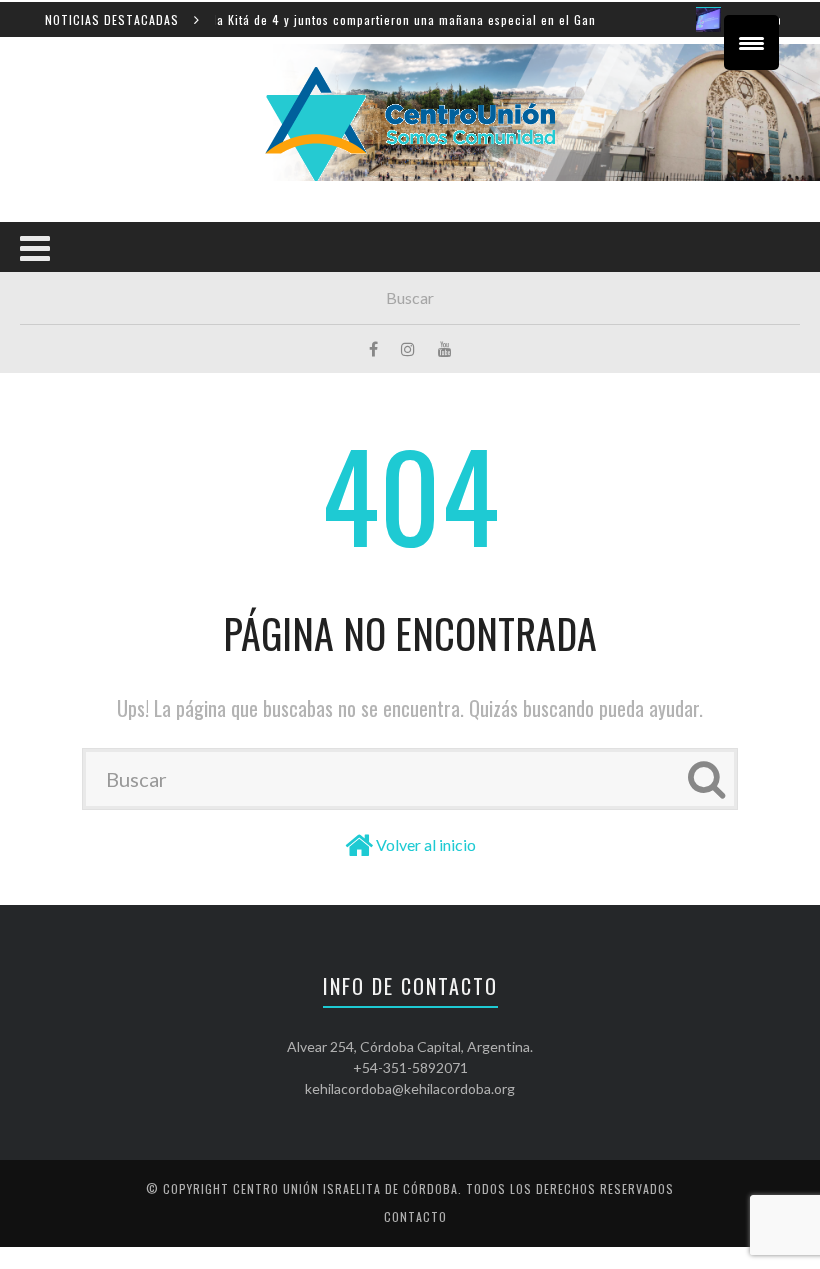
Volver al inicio (426, 844)
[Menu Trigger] (751, 42)
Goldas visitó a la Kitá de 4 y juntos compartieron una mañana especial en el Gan (337, 19)
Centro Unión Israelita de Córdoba (345, 1188)
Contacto (415, 1216)
